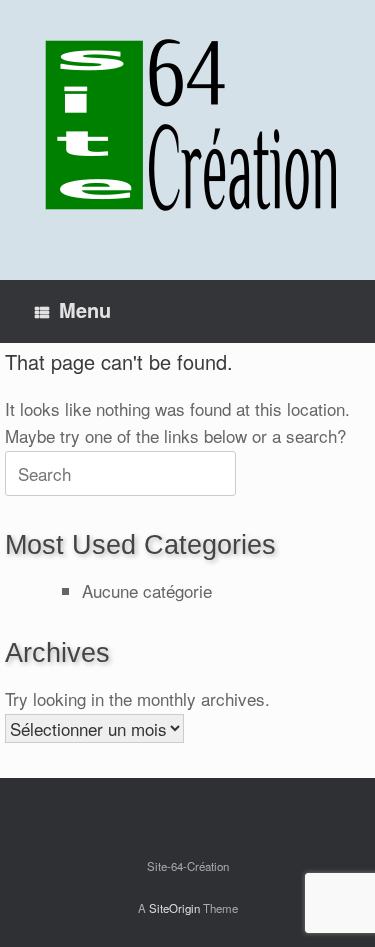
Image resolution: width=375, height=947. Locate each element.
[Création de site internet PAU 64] (187, 125)
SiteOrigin (174, 908)
